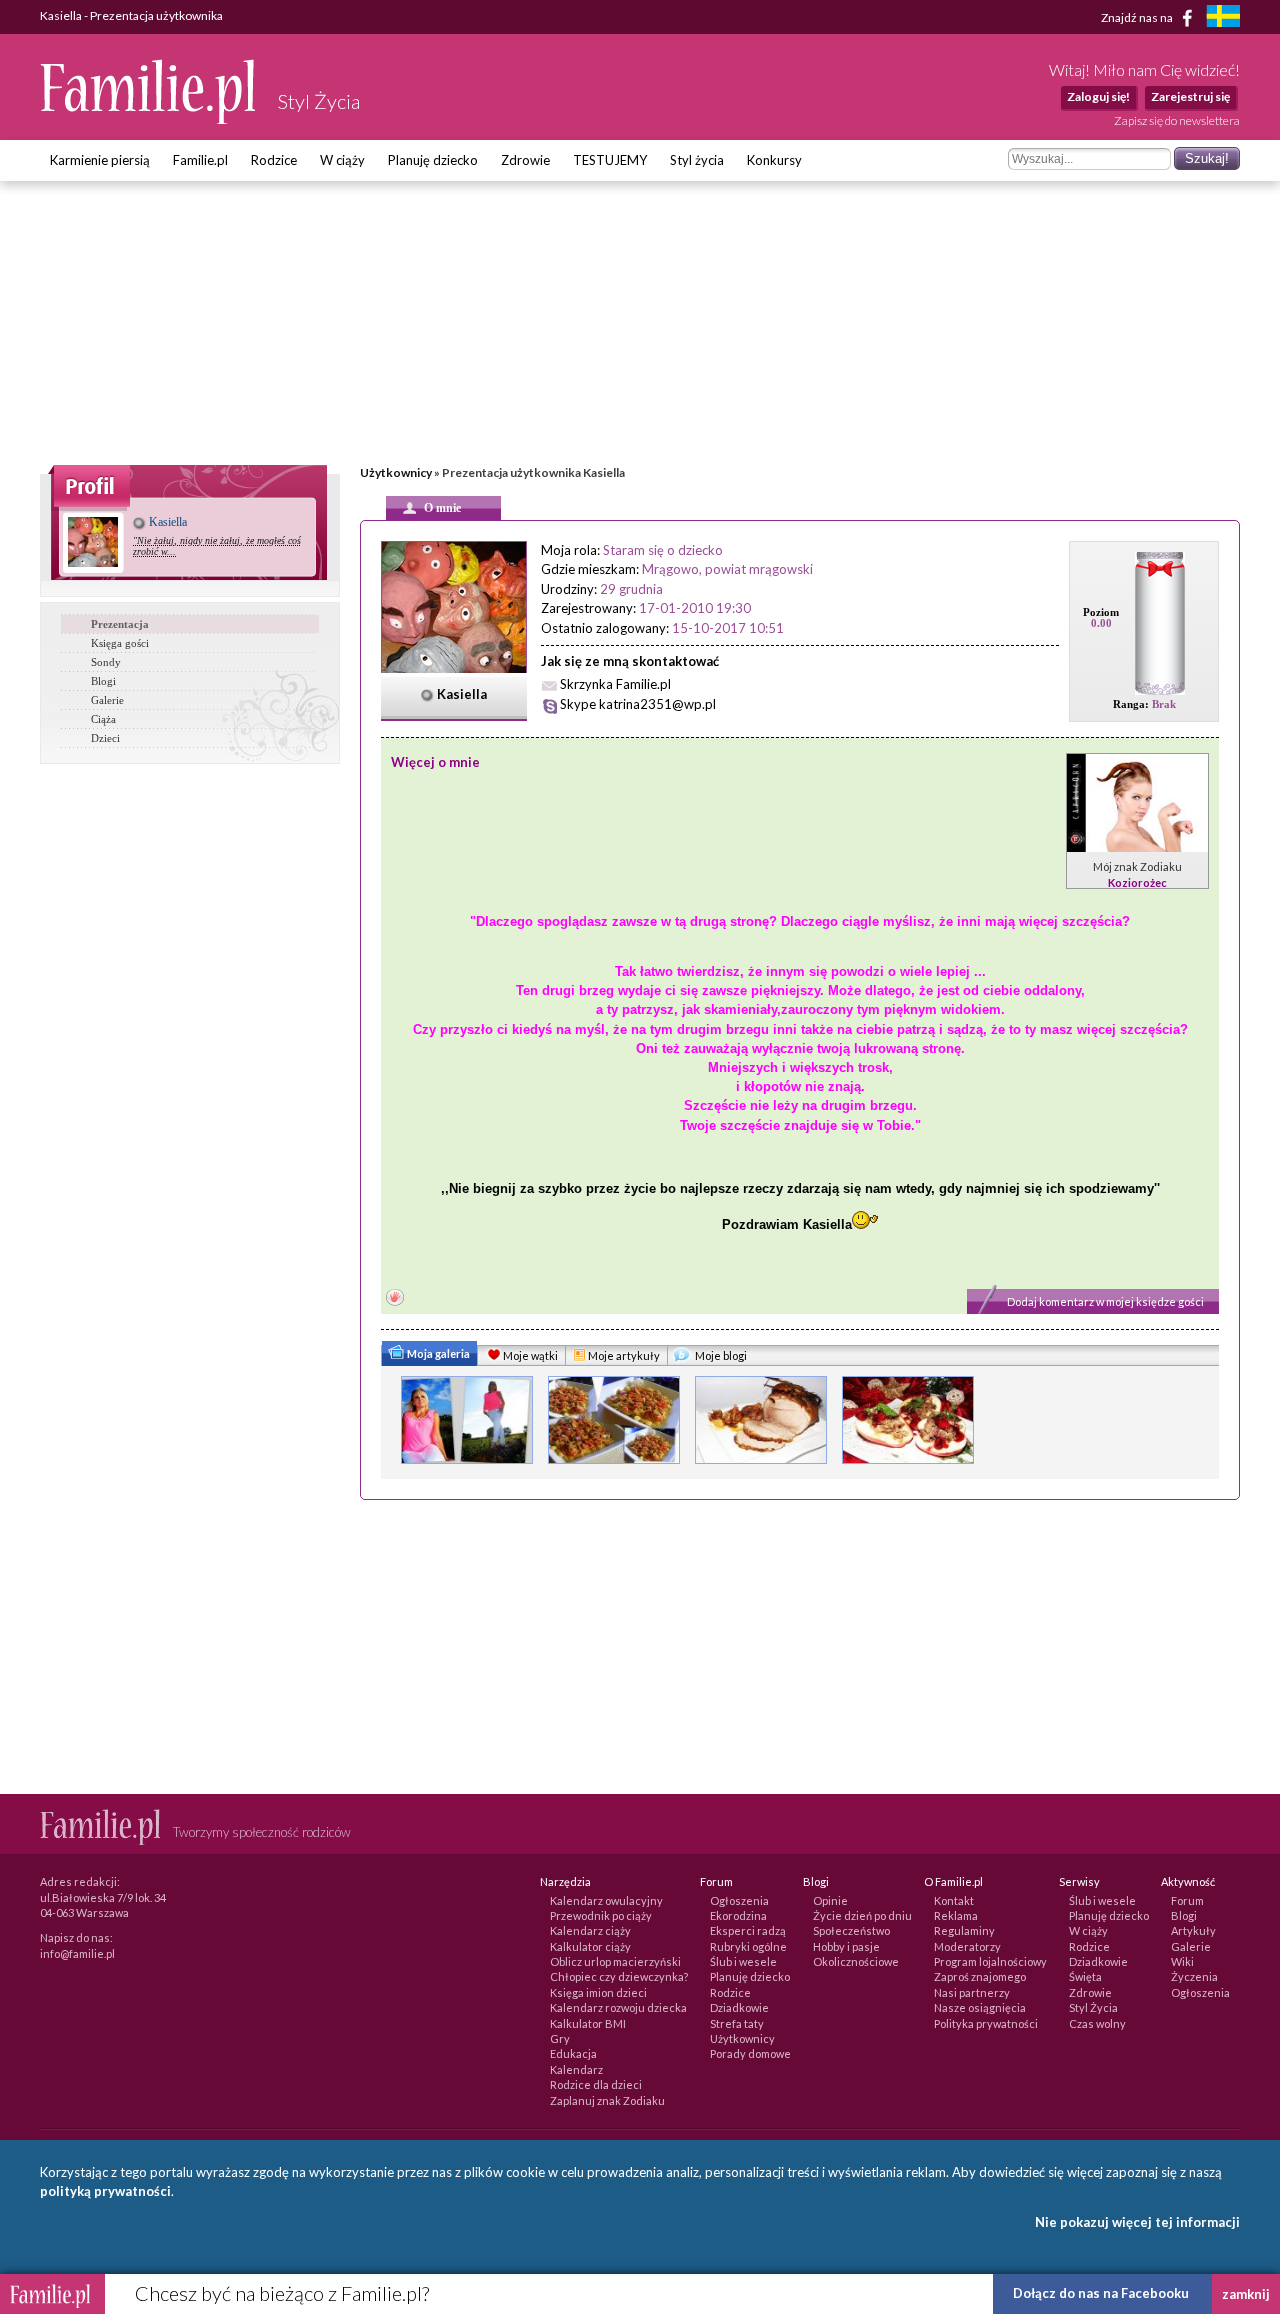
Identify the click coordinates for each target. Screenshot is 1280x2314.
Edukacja (573, 2053)
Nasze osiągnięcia (980, 2007)
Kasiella (166, 522)
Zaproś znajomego (980, 1976)
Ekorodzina (738, 1915)
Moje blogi (720, 1355)
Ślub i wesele (743, 1961)
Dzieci (105, 738)
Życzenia (1194, 1976)
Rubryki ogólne (748, 1946)
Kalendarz (576, 2069)
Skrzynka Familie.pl (615, 684)
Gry (560, 2038)
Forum (1187, 1900)
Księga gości (120, 643)
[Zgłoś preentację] (395, 1299)
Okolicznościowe (856, 1961)
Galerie (107, 700)
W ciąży (342, 160)
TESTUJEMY (610, 160)
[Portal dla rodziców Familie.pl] (149, 119)
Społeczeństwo (851, 1930)
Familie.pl (200, 160)
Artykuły (1193, 1930)
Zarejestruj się (1190, 96)
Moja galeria (437, 1353)
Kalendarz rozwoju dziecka (618, 2007)
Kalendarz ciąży (590, 1930)
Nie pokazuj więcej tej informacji (1137, 2222)
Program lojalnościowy (990, 1961)
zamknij (1246, 2294)
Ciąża (103, 719)
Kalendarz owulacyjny (606, 1900)
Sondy (106, 662)
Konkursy (774, 160)
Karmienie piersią (100, 160)
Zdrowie (525, 160)
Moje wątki (529, 1355)
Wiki (1182, 1961)
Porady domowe (750, 2053)
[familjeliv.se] (1223, 18)
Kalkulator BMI (588, 2023)
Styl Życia (1093, 2007)
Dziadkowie (739, 2007)
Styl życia (697, 160)
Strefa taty (737, 2023)
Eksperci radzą (748, 1930)
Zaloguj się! (1098, 96)
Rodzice (274, 160)
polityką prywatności (105, 2191)
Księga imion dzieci (598, 1992)
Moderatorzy (967, 1946)
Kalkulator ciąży (590, 1946)
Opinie (830, 1900)
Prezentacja (120, 624)
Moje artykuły (623, 1355)
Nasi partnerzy (972, 1992)
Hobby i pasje (846, 1946)
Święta (1085, 1976)
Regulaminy (964, 1930)
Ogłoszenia (739, 1900)
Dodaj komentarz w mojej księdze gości (1105, 1301)
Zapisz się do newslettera (1177, 120)
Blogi (103, 681)
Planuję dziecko (433, 160)
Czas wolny (1097, 2023)
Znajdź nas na (1138, 16)
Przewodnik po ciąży (601, 1915)
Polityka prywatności (986, 2023)
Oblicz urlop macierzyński (615, 1961)
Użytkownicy (396, 472)
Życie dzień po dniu (862, 1915)
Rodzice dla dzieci (596, 2084)
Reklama (956, 1915)
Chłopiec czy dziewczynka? (619, 1976)
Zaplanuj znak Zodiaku (607, 2100)
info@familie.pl (77, 1953)
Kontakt (954, 1900)
